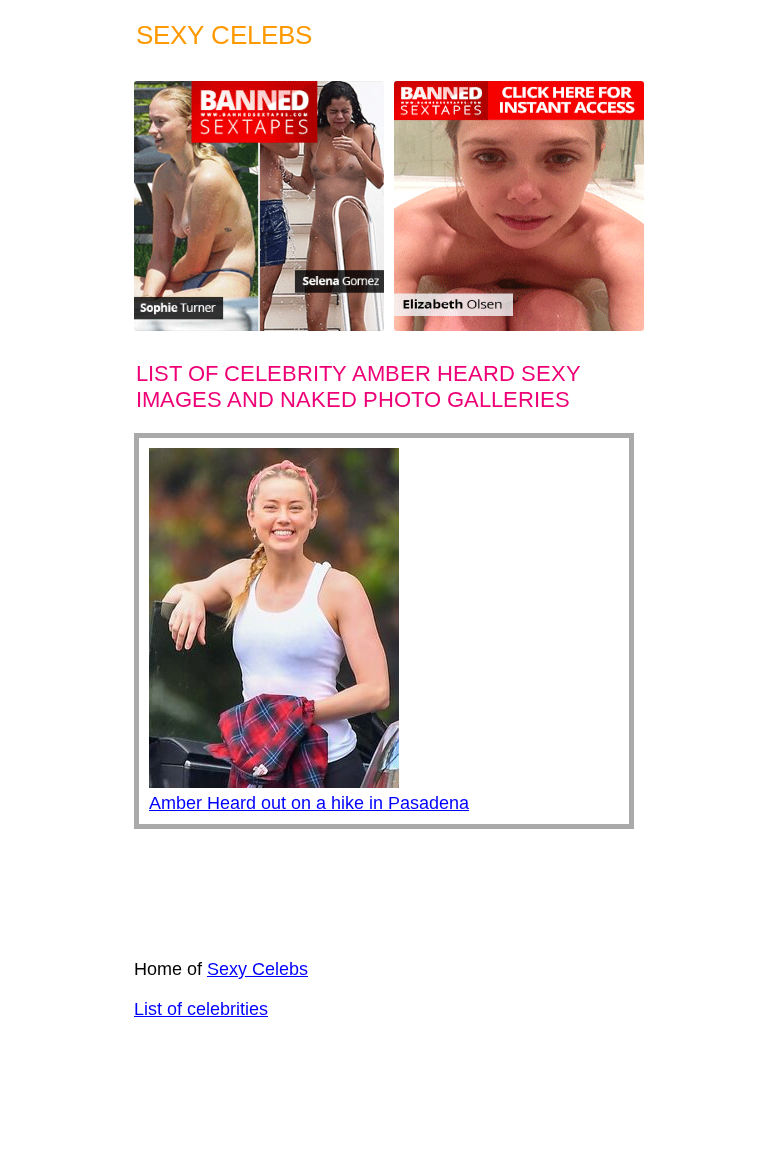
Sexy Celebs (257, 969)
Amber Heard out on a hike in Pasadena (309, 803)
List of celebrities (201, 1009)
